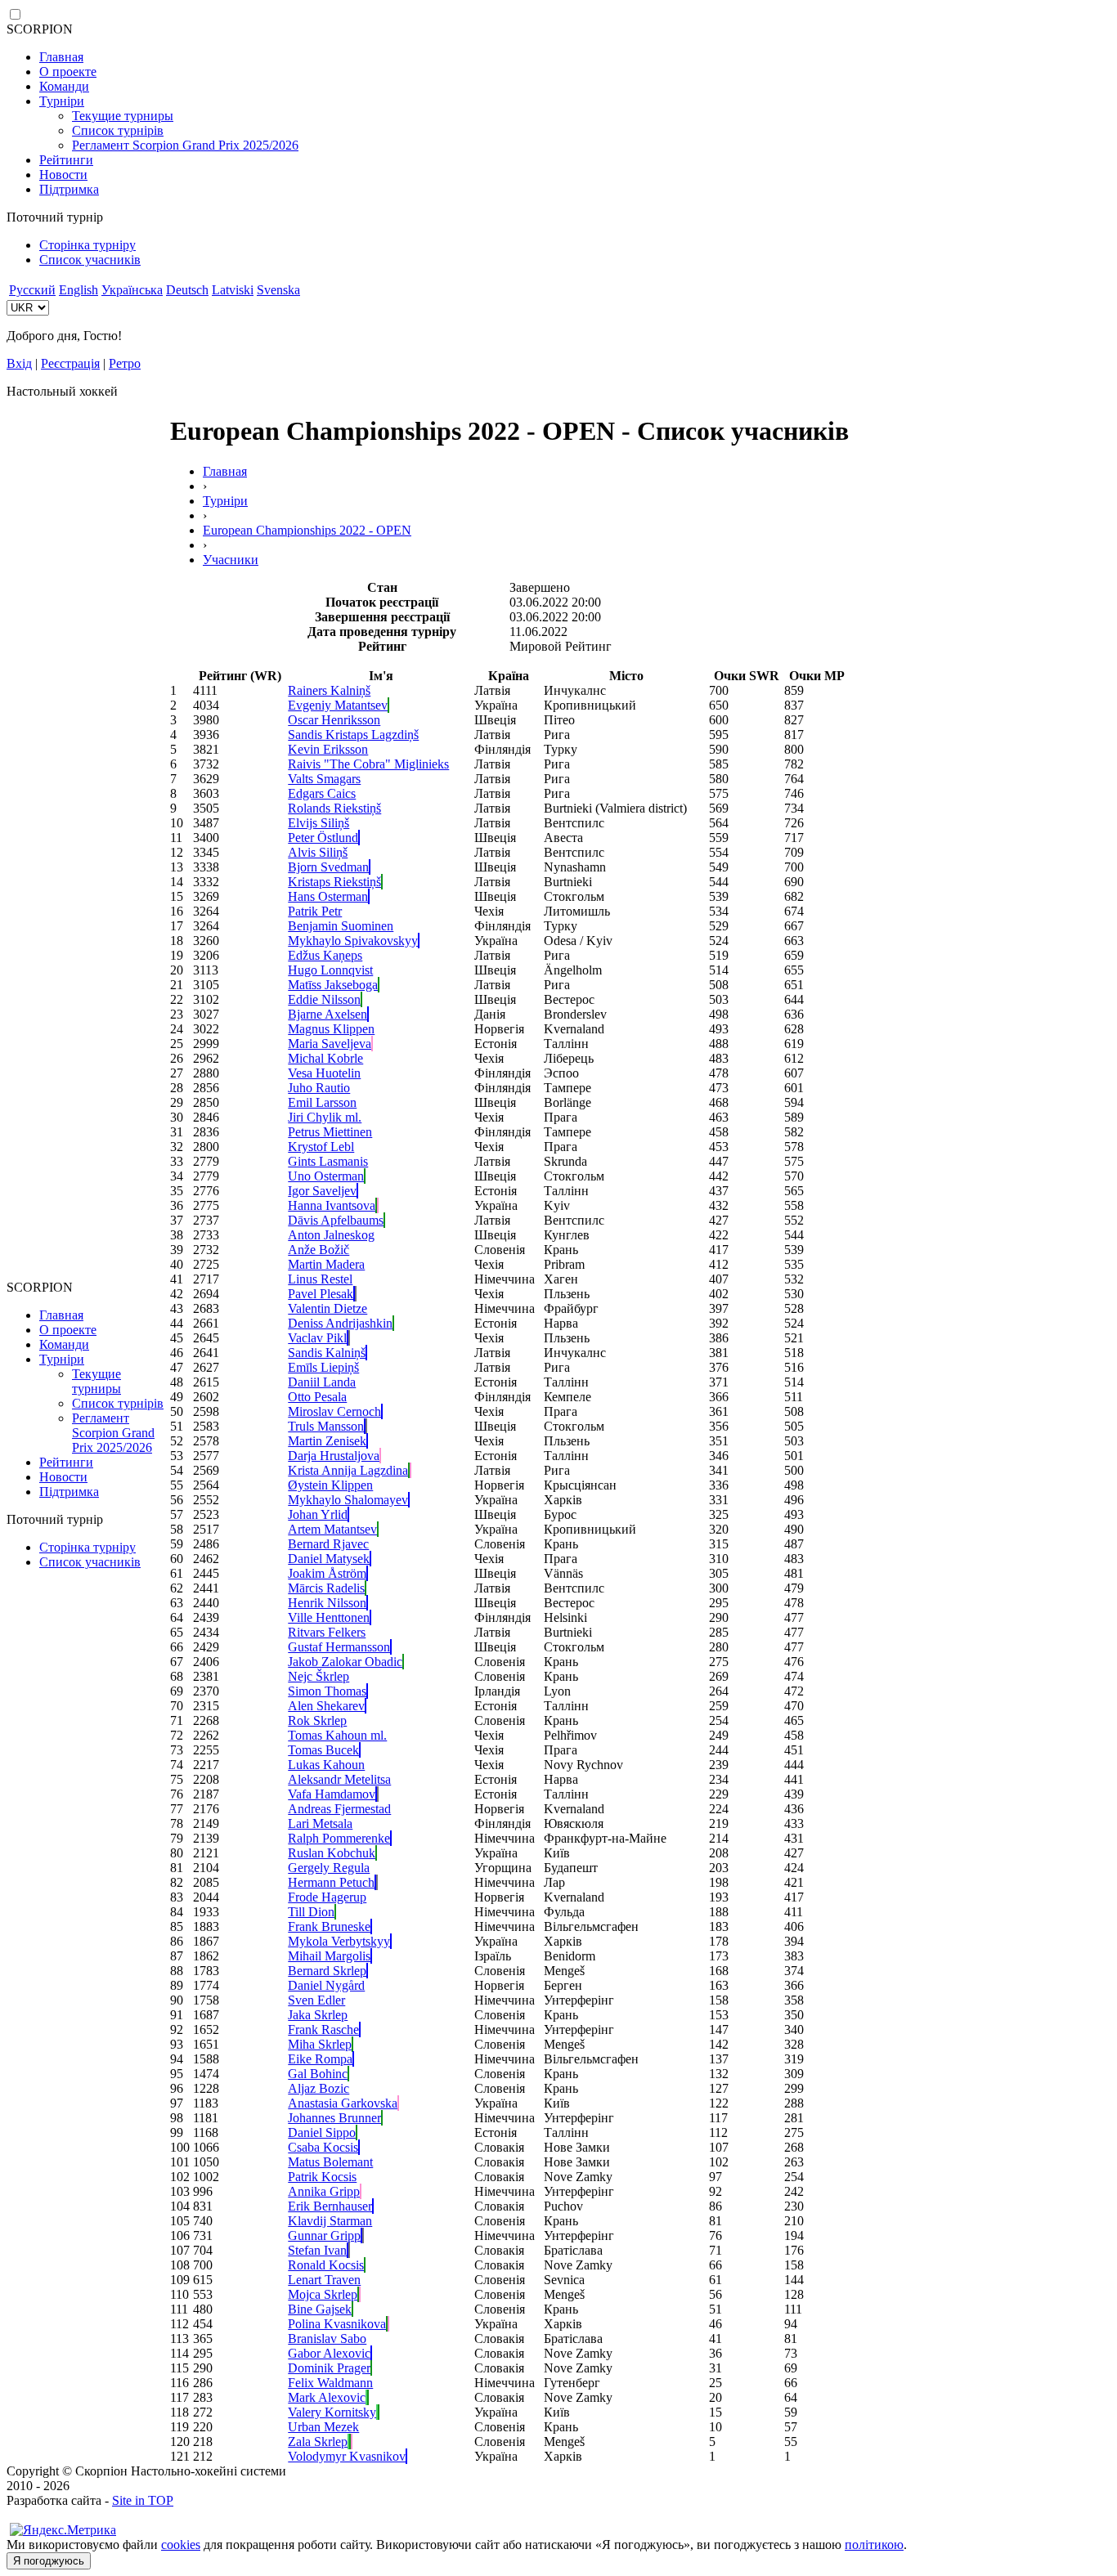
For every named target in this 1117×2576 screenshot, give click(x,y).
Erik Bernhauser (330, 2206)
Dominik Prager (329, 2368)
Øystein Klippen (330, 1485)
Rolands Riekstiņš (334, 808)
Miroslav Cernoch (334, 1411)
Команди (64, 86)
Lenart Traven (324, 2280)
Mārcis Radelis (326, 1588)
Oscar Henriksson (334, 720)
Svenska (278, 290)
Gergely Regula (329, 1868)
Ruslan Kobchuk (332, 1853)
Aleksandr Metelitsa (339, 1779)
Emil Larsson (322, 1102)
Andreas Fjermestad (339, 1809)
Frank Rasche (323, 2029)
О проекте (68, 72)
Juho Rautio (319, 1088)
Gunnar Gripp (324, 2236)
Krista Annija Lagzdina (348, 1470)
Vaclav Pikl (317, 1338)
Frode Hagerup (327, 1897)
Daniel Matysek (329, 1559)
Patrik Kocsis (322, 2177)
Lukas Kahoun (326, 1765)
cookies (181, 2545)
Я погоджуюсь (49, 2561)
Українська (132, 290)
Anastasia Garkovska (343, 2103)
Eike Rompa (320, 2059)
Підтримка (69, 189)
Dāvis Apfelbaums (336, 1220)
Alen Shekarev (326, 1706)
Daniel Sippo (322, 2132)
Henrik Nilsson (327, 1603)
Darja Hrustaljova (334, 1456)
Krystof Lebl (321, 1147)
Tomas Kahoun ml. (337, 1735)
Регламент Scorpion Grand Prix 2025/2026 (185, 145)
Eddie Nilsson (324, 999)
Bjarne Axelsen (327, 1014)
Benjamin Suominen (341, 926)
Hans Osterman (328, 896)
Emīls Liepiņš (323, 1367)
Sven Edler (316, 2000)
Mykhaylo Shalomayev (348, 1500)
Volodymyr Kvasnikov (347, 2456)
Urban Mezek (323, 2427)
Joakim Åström (327, 1573)
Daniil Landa (322, 1382)
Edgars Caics (322, 793)
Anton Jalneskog (331, 1235)
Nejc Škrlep (319, 1676)
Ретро (125, 363)
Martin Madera (326, 1264)
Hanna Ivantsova (332, 1205)
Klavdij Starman (330, 2221)
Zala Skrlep (318, 2442)
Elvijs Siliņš (319, 823)
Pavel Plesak (321, 1294)
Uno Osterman (326, 1176)
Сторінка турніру (87, 245)
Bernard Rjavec (328, 1544)
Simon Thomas (327, 1691)
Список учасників (90, 260)
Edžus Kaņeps (325, 955)
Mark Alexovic (327, 2397)
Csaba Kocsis (323, 2147)
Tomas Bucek (323, 1750)
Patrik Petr (315, 911)
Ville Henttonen (329, 1617)
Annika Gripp (324, 2191)
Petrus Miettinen (330, 1132)
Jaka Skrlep (318, 2015)
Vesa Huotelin (324, 1073)
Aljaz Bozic (319, 2088)
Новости (63, 175)
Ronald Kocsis (326, 2265)
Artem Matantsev (332, 1529)
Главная (61, 57)
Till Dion (311, 1912)
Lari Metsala (320, 1823)
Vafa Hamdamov (332, 1794)
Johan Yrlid (318, 1514)
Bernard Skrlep (327, 1971)
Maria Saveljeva (330, 1044)
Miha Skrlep (320, 2044)
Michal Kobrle (325, 1058)
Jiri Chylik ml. (325, 1117)
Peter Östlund (323, 838)
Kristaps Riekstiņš (334, 882)
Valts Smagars (324, 779)
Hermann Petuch (331, 1882)
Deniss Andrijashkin (340, 1323)
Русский (32, 290)
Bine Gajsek (320, 2309)
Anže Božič (319, 1250)
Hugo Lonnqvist (330, 970)
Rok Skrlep (317, 1720)
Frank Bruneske (329, 1926)
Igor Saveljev (322, 1191)
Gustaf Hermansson (339, 1647)
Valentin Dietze (327, 1308)
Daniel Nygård (326, 1985)
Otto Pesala (317, 1397)
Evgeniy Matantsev (338, 705)
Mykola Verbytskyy (339, 1941)
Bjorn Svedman (328, 867)
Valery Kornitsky (332, 2412)
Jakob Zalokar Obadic (345, 1662)
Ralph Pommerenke (339, 1838)
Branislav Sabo (327, 2339)
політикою (874, 2545)
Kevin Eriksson (328, 749)
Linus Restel (320, 1279)
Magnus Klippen (331, 1029)
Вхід (19, 363)
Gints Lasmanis (328, 1161)
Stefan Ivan (317, 2250)
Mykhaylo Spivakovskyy (353, 941)
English (79, 290)
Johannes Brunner (334, 2118)
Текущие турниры (123, 116)
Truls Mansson (326, 1426)
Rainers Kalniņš (329, 690)
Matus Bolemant (330, 2162)
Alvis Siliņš (318, 852)
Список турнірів (118, 130)
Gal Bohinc (318, 2074)
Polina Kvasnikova (337, 2324)
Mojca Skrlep (323, 2294)
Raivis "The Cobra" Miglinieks (368, 764)
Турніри (62, 101)
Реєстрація (70, 363)
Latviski (233, 290)
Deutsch (187, 290)
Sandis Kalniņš (327, 1353)
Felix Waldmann (330, 2383)
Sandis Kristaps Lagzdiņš (353, 735)
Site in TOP (143, 2500)
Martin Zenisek (327, 1441)
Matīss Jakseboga (333, 985)
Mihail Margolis (329, 1956)
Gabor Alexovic (329, 2353)
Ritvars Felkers (327, 1632)
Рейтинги (66, 160)
